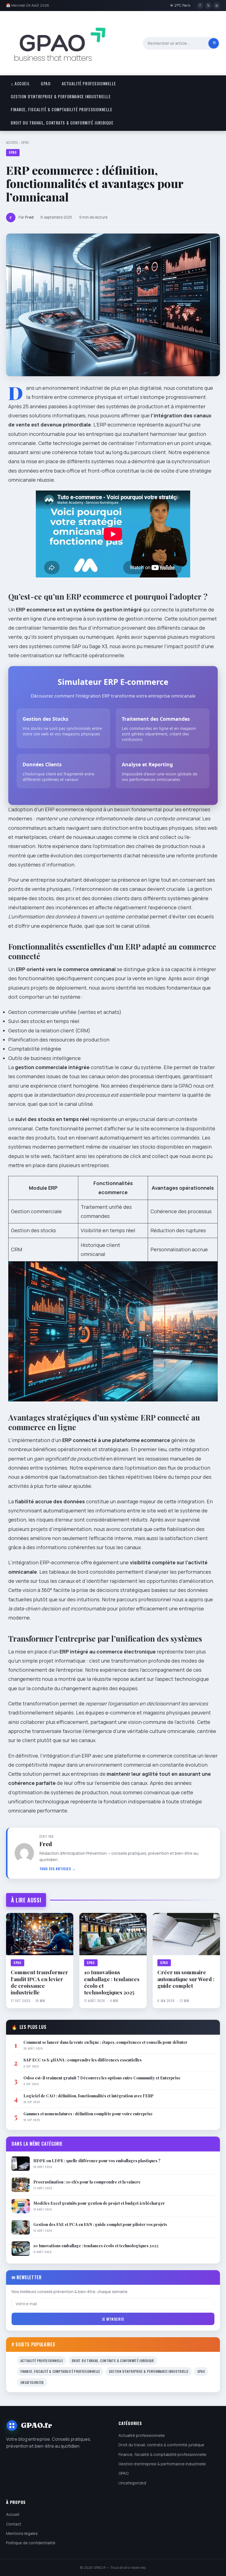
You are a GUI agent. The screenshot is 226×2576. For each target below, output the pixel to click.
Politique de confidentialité (31, 2543)
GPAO (46, 84)
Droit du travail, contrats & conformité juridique (62, 123)
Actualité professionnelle (89, 84)
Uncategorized (32, 2382)
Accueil (12, 142)
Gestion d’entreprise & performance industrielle (61, 96)
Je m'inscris (113, 2319)
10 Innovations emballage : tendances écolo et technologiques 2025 (112, 1982)
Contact (14, 2524)
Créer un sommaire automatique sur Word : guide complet (186, 1979)
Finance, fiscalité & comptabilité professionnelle (61, 109)
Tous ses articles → (58, 1869)
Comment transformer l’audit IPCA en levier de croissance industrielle (39, 1982)
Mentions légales (22, 2533)
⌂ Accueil (20, 84)
